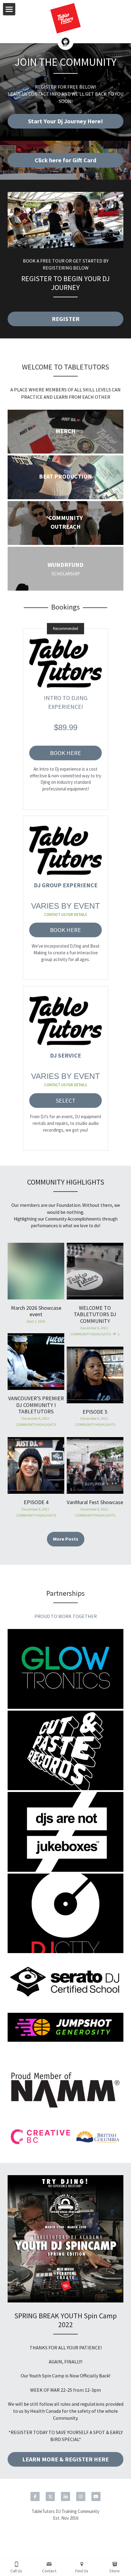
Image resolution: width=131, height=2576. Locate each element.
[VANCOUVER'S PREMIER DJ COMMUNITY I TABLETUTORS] (36, 1362)
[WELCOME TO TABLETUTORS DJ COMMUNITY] (95, 1271)
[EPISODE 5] (95, 1375)
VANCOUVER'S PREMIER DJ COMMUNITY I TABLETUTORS (36, 1405)
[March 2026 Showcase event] (36, 1271)
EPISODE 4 (36, 1502)
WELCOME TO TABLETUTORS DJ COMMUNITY (95, 1314)
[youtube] (96, 2496)
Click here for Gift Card (65, 160)
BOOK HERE (65, 753)
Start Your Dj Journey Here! (65, 121)
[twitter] (50, 2496)
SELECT (66, 1100)
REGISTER (66, 319)
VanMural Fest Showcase (95, 1502)
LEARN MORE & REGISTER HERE (65, 2459)
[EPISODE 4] (36, 1465)
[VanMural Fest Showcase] (95, 1465)
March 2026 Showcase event (36, 1311)
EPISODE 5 (95, 1411)
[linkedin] (65, 2496)
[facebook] (35, 2496)
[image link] (65, 220)
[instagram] (81, 2496)
